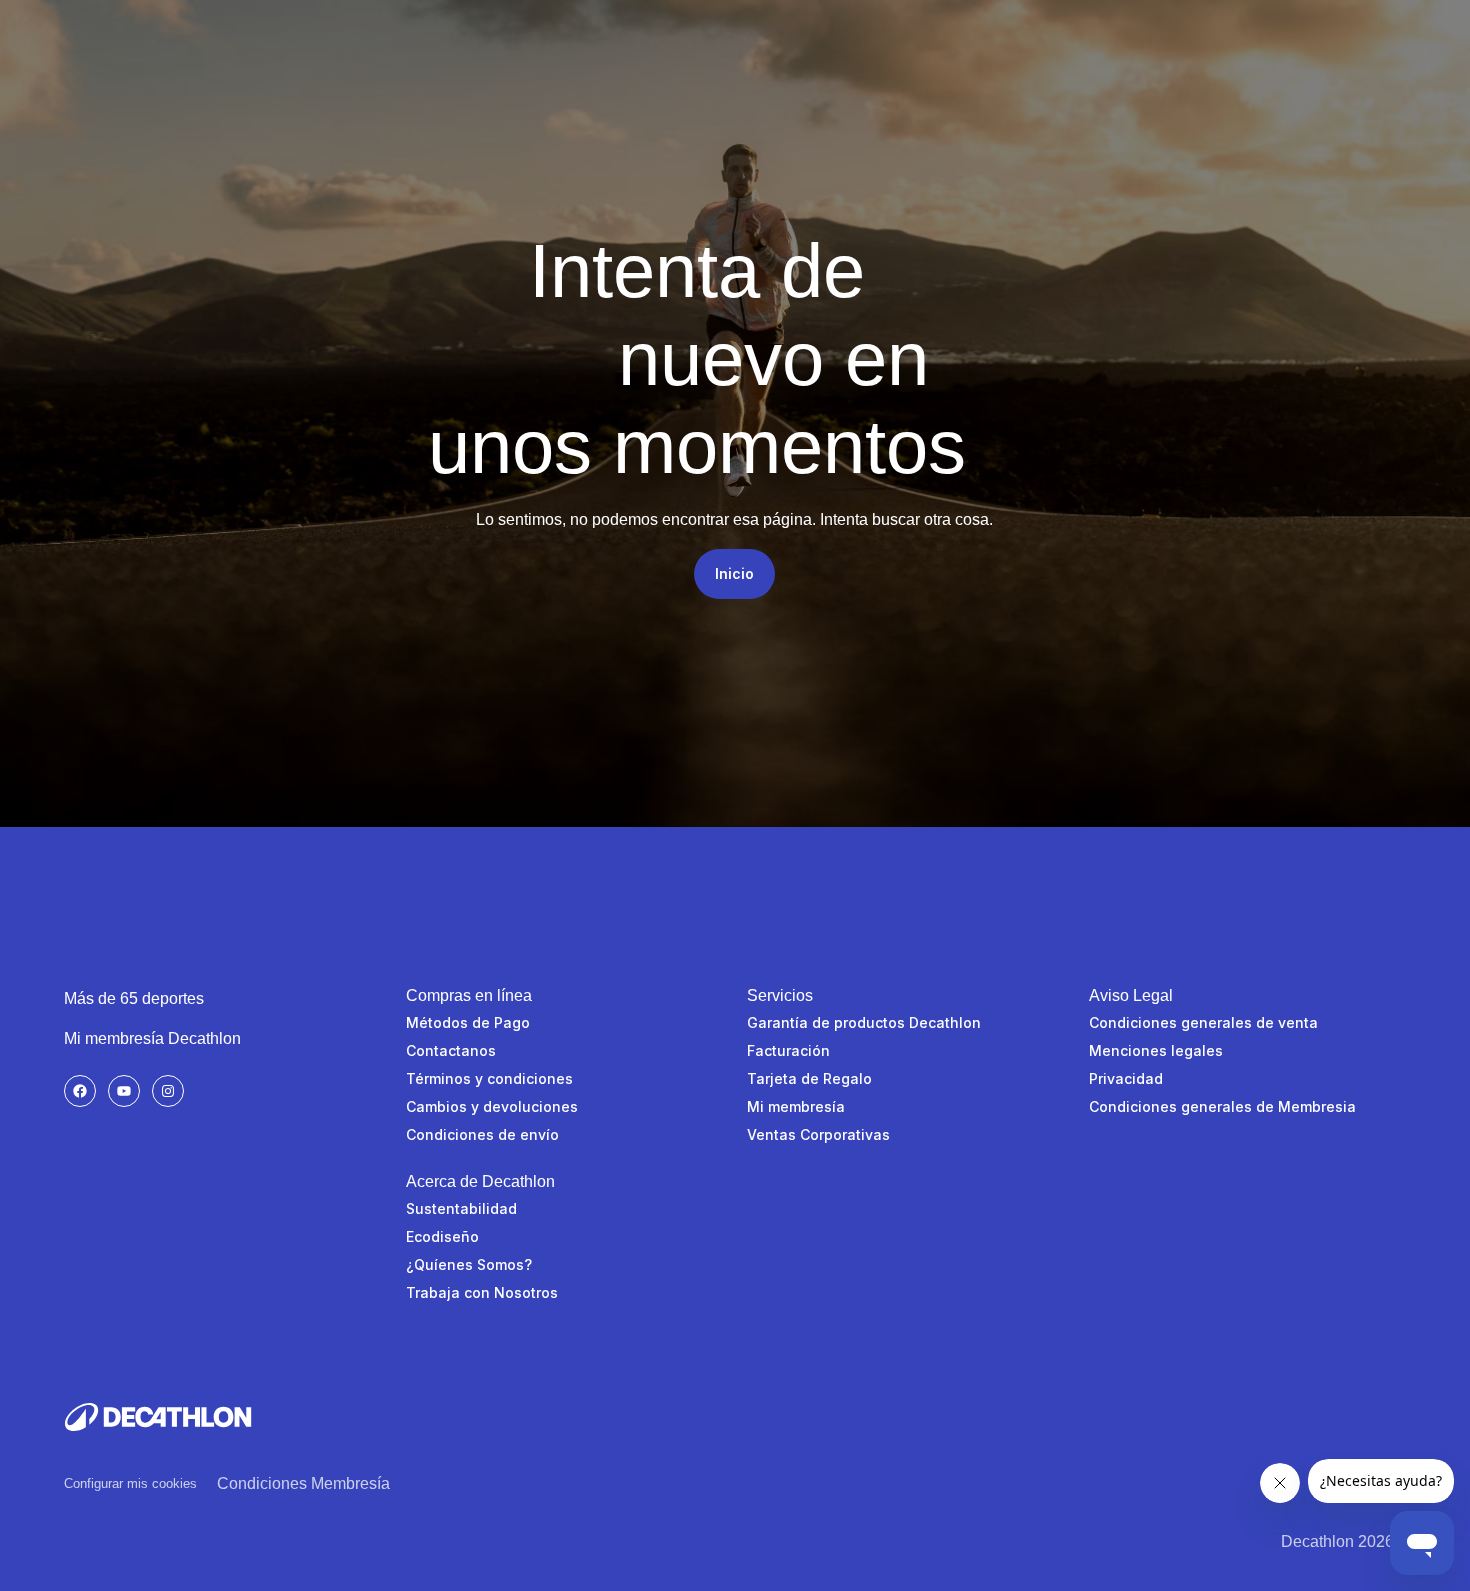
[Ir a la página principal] (158, 1417)
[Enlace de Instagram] (168, 1091)
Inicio (734, 573)
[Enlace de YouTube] (124, 1091)
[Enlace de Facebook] (80, 1091)
